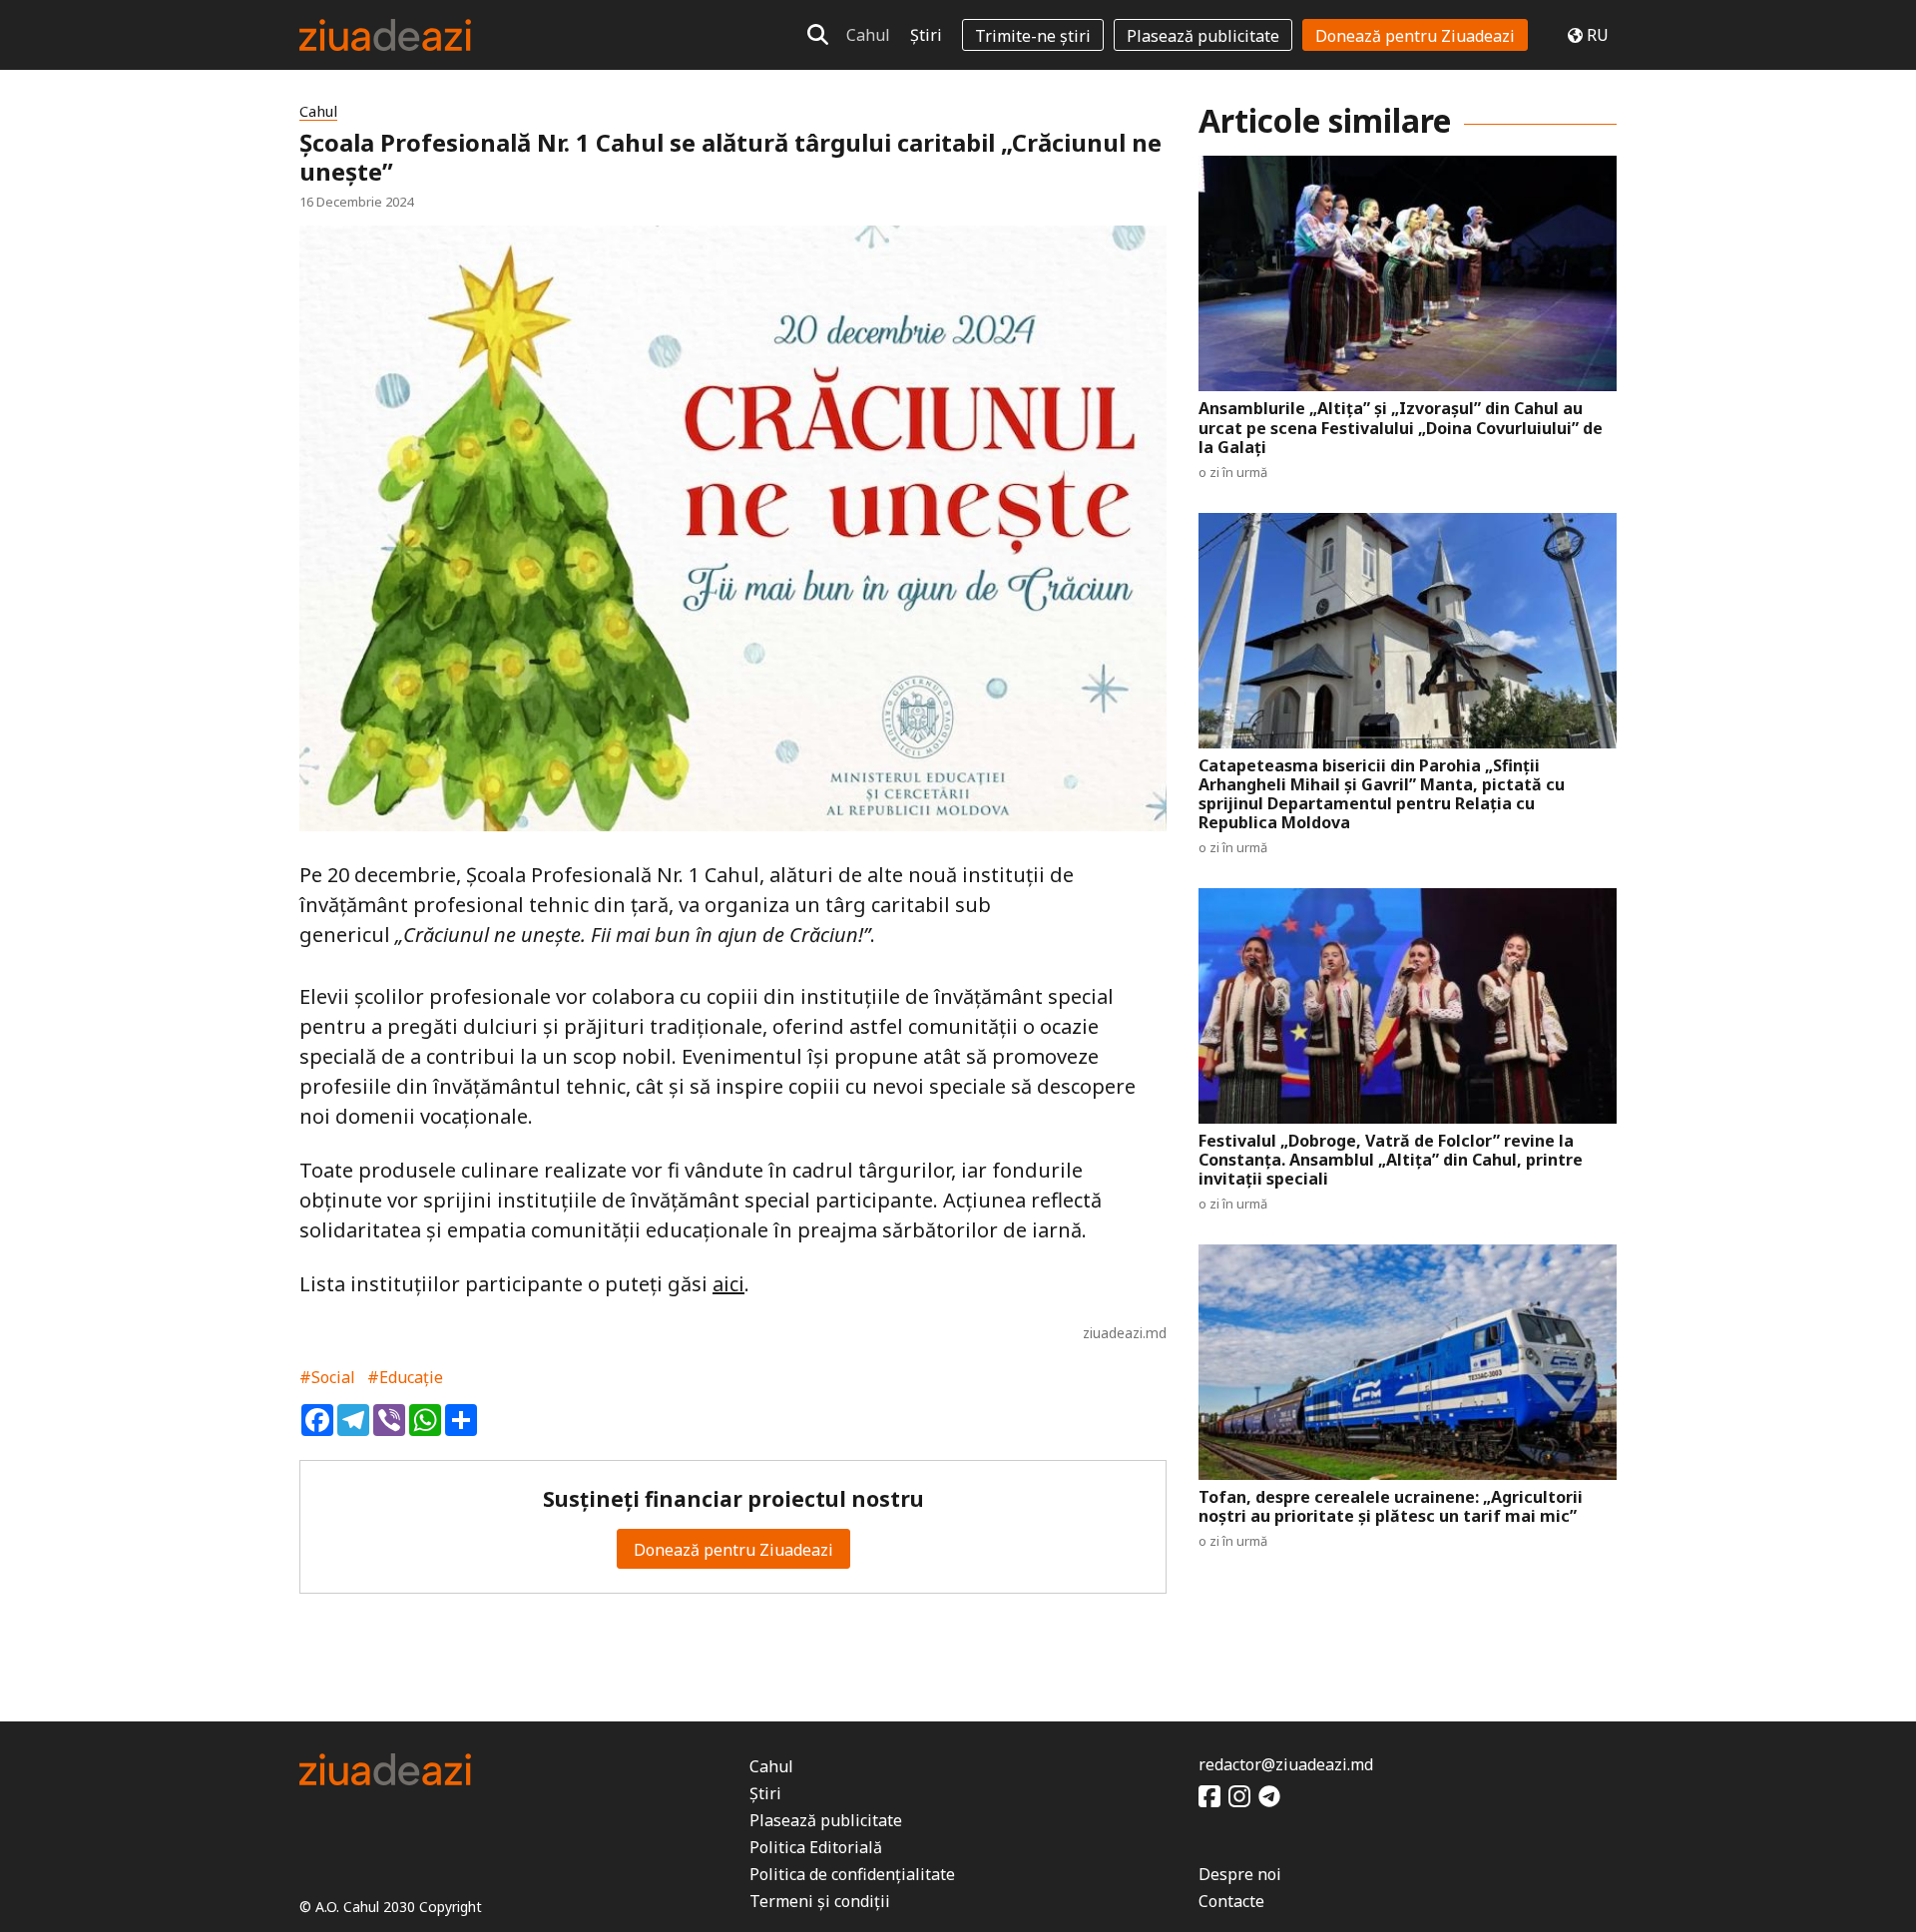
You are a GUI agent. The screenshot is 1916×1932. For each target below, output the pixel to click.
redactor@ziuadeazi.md (1286, 1764)
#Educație (405, 1377)
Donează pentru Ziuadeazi (1415, 36)
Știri (926, 35)
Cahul (868, 35)
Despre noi (1240, 1874)
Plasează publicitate (1203, 36)
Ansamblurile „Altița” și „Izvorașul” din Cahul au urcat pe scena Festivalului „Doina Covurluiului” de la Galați (1401, 428)
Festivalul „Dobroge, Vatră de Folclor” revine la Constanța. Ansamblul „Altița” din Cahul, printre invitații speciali (1391, 1161)
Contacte (1231, 1901)
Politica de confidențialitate (852, 1874)
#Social (327, 1377)
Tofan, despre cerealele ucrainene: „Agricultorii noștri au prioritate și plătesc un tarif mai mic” (1391, 1507)
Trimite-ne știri (1033, 36)
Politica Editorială (816, 1847)
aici (728, 1284)
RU (1598, 35)
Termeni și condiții (820, 1901)
